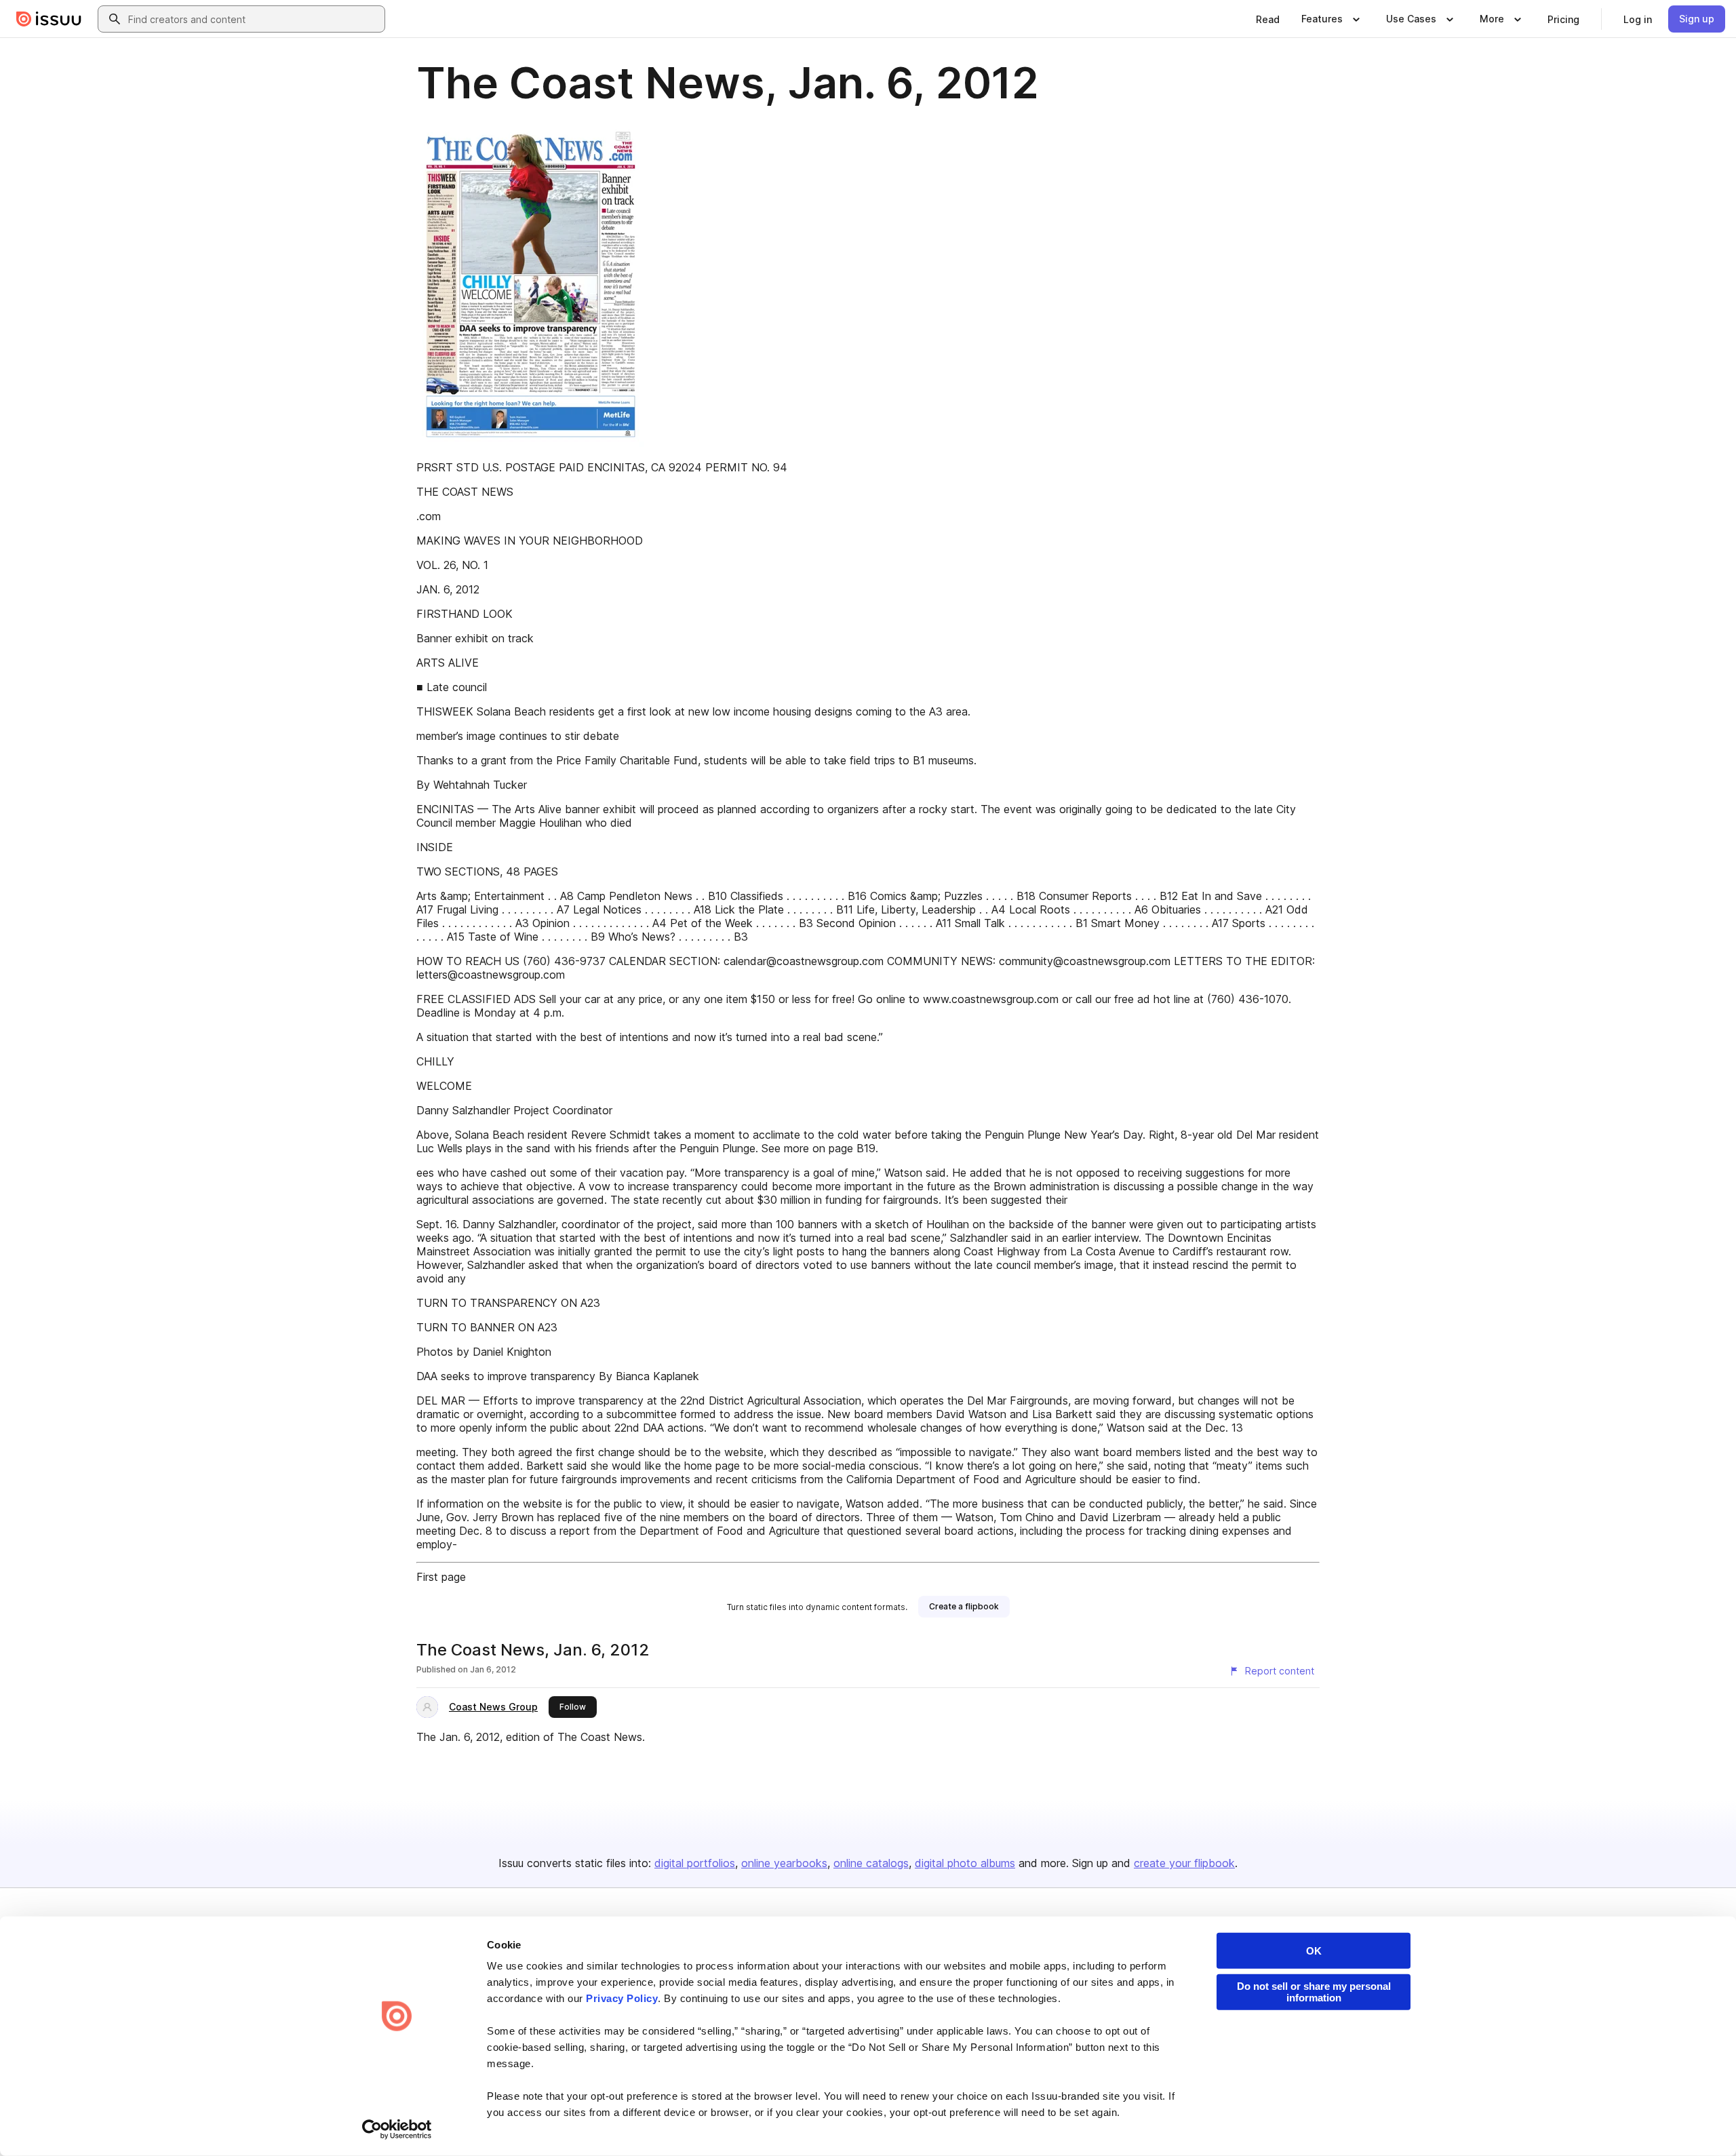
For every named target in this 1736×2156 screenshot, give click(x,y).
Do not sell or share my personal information (1314, 1992)
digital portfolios (695, 1863)
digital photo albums (965, 1863)
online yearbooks (784, 1863)
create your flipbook (1184, 1863)
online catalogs (871, 1863)
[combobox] (254, 19)
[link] (1268, 19)
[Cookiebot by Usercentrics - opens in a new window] (397, 2130)
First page (441, 1577)
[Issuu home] (49, 19)
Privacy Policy (622, 1998)
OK (1314, 1951)
